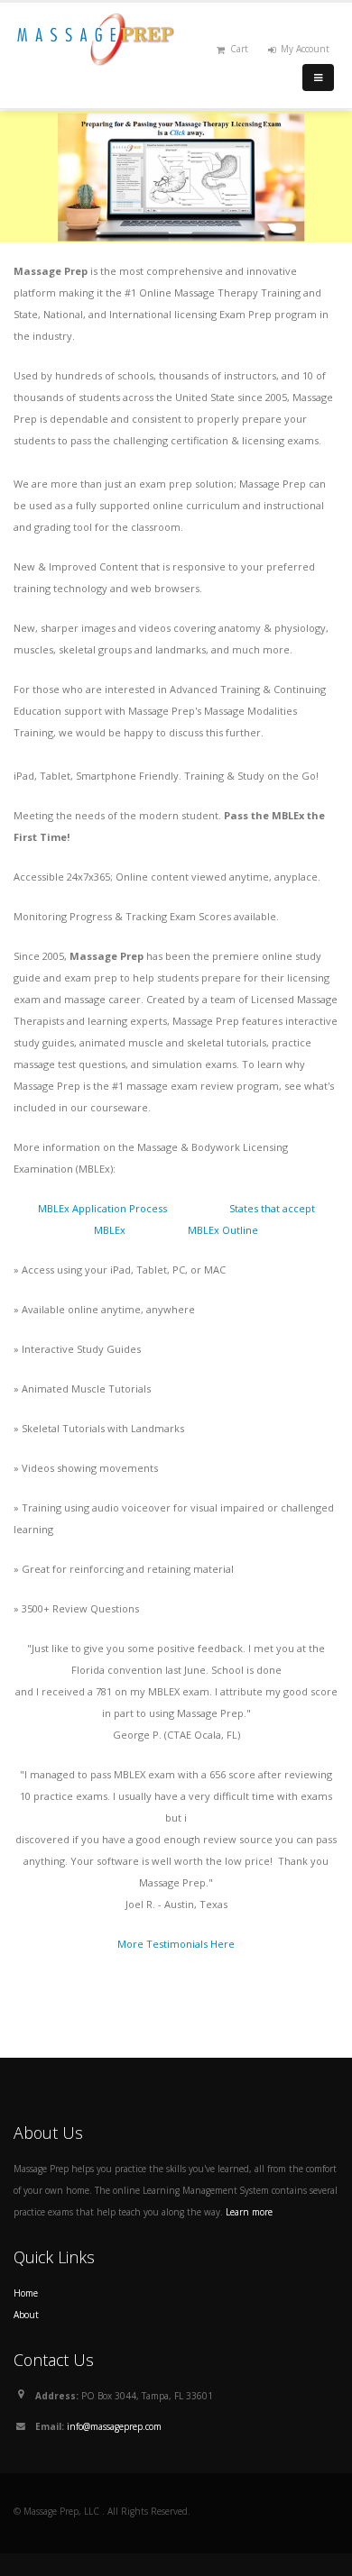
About (26, 2315)
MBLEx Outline (223, 1230)
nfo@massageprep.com (116, 2426)
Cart (239, 49)
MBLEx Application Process (102, 1208)
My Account (305, 49)
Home (26, 2293)
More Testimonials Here (176, 1944)
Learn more (249, 2212)
